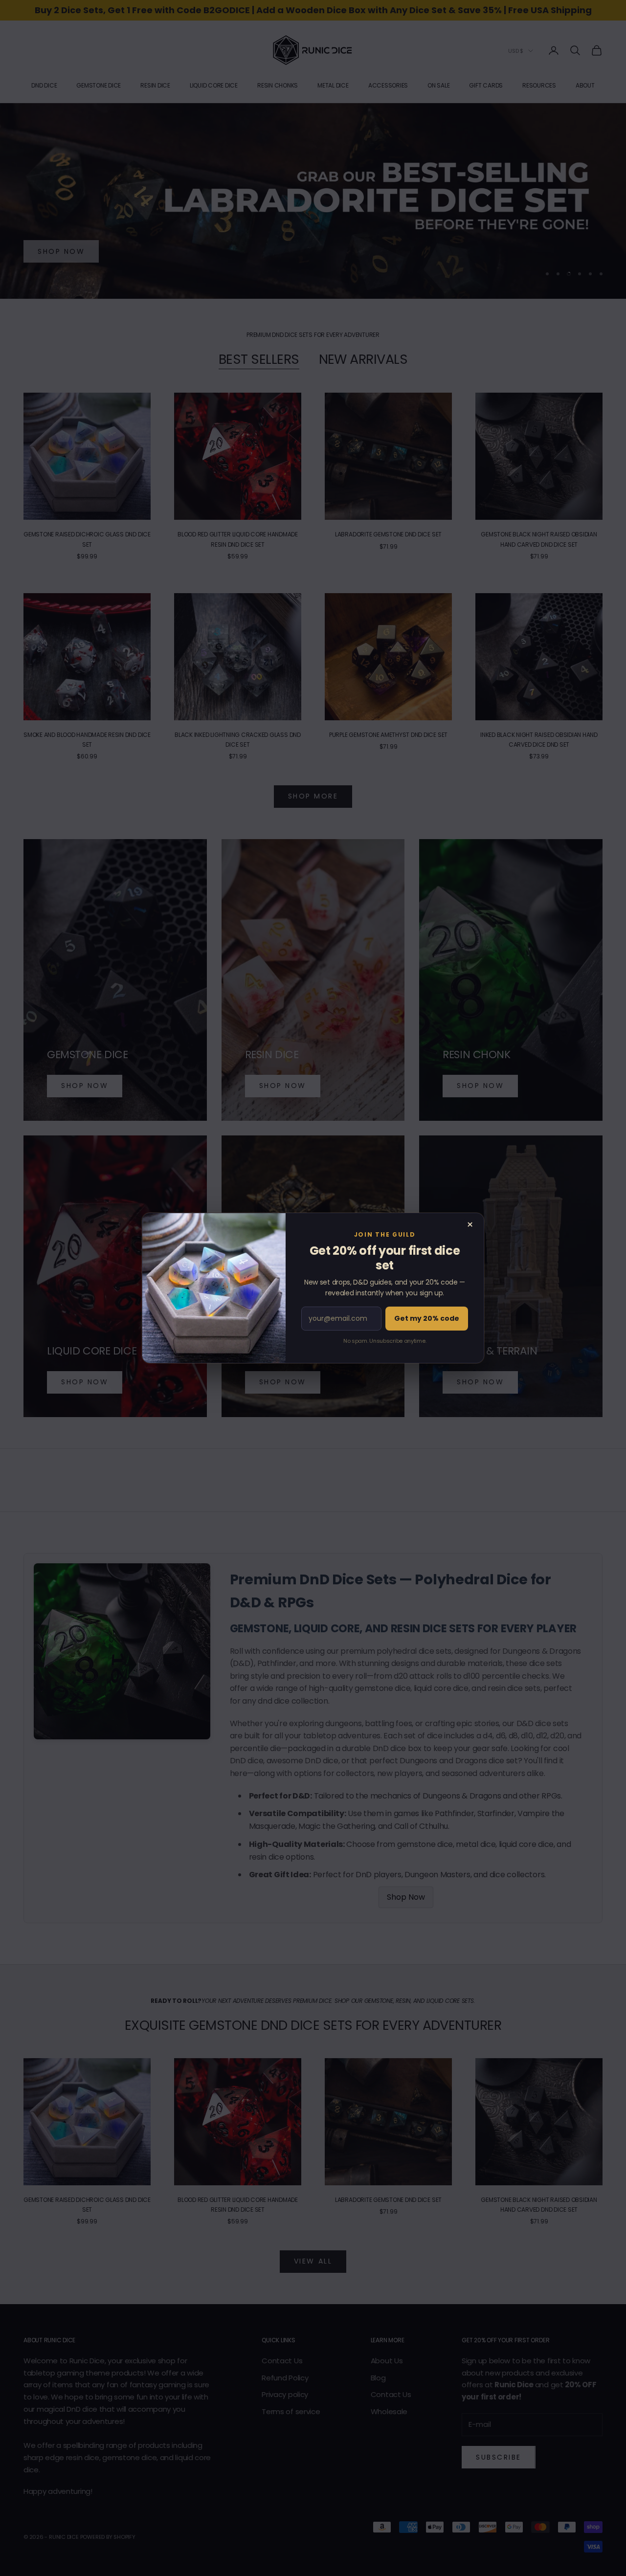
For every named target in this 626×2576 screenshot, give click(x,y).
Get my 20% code (427, 1318)
